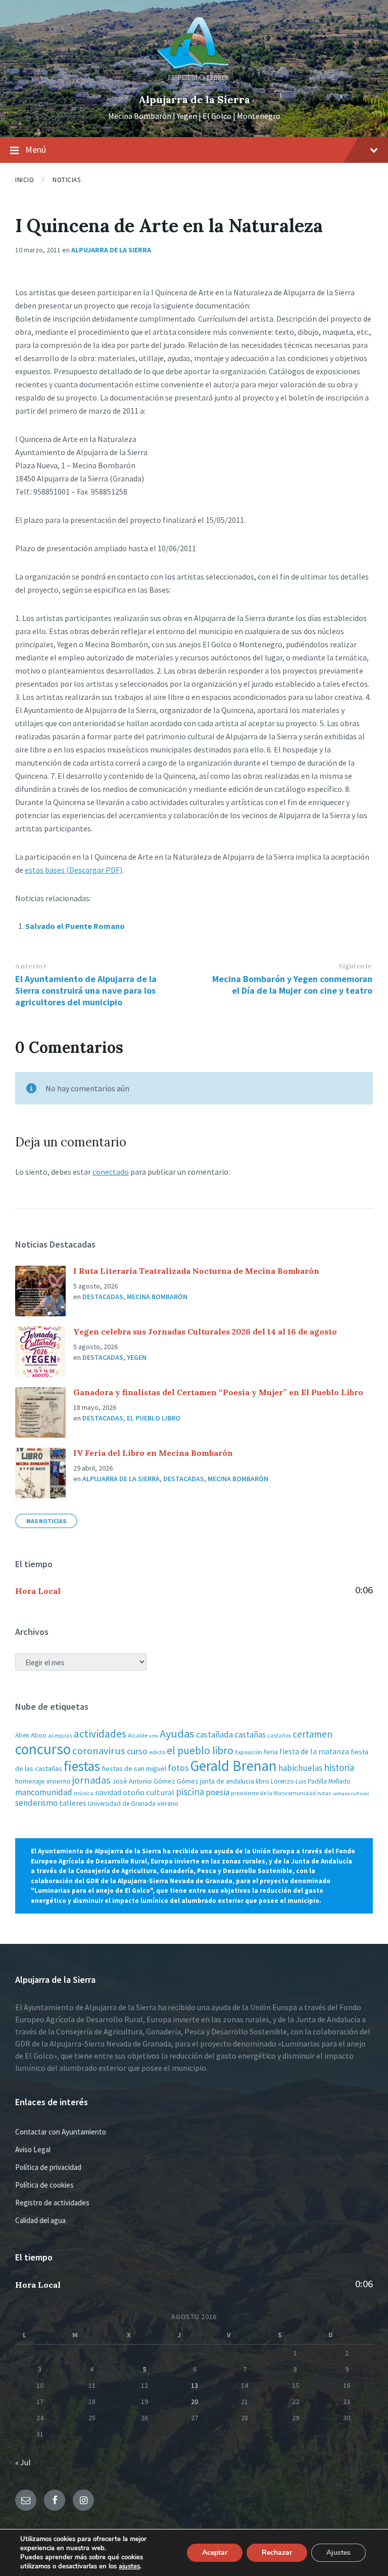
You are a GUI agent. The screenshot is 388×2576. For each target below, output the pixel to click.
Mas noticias (46, 1521)
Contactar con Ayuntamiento (61, 2132)
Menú (36, 149)
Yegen (137, 1357)
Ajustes (338, 2552)
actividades (100, 1734)
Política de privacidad (48, 2167)
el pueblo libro (200, 1750)
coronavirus (99, 1751)
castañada (214, 1735)
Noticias (66, 180)
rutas (324, 1793)
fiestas (82, 1766)
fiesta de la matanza (314, 1751)
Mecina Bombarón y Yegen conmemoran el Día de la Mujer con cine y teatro (292, 985)
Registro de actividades (52, 2203)
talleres (73, 1803)
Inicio (25, 180)
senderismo (36, 1803)
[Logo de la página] (194, 82)
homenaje (30, 1781)
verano (168, 1803)
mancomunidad (44, 1792)
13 (195, 2385)
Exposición (249, 1752)
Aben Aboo (31, 1735)
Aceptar (215, 2552)
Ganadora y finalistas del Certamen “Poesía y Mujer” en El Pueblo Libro (218, 1392)
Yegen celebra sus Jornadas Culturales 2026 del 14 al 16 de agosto (205, 1331)
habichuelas (300, 1768)
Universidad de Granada (122, 1804)
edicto (157, 1752)
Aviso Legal (33, 2149)
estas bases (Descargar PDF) (74, 870)
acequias (60, 1735)
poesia (217, 1792)
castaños (279, 1735)
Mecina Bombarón (157, 1297)
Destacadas (103, 1297)
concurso (43, 1749)
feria (271, 1752)
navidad (108, 1792)
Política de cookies (44, 2185)
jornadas (91, 1780)
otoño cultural (149, 1792)
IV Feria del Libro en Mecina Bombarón (153, 1453)
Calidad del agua (40, 2220)
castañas (250, 1735)
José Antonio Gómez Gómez (155, 1781)
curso (137, 1751)
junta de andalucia (227, 1781)
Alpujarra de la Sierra (194, 99)
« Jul (23, 2462)
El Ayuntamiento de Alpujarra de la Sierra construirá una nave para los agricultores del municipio (86, 990)
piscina (190, 1792)
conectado (111, 1172)
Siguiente (355, 966)
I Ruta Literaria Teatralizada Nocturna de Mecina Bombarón (196, 1271)
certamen (312, 1734)
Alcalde (138, 1735)
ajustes (129, 2566)
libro (262, 1781)
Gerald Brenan (234, 1766)
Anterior (31, 966)
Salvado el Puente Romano (75, 926)
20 (195, 2402)
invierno (59, 1781)
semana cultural (351, 1793)
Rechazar (277, 2552)
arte (154, 1736)
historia (339, 1767)
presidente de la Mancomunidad (273, 1793)
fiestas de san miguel (134, 1768)
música (84, 1793)
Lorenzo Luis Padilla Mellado (311, 1781)
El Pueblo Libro (154, 1418)
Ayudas (177, 1734)
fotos (178, 1768)
